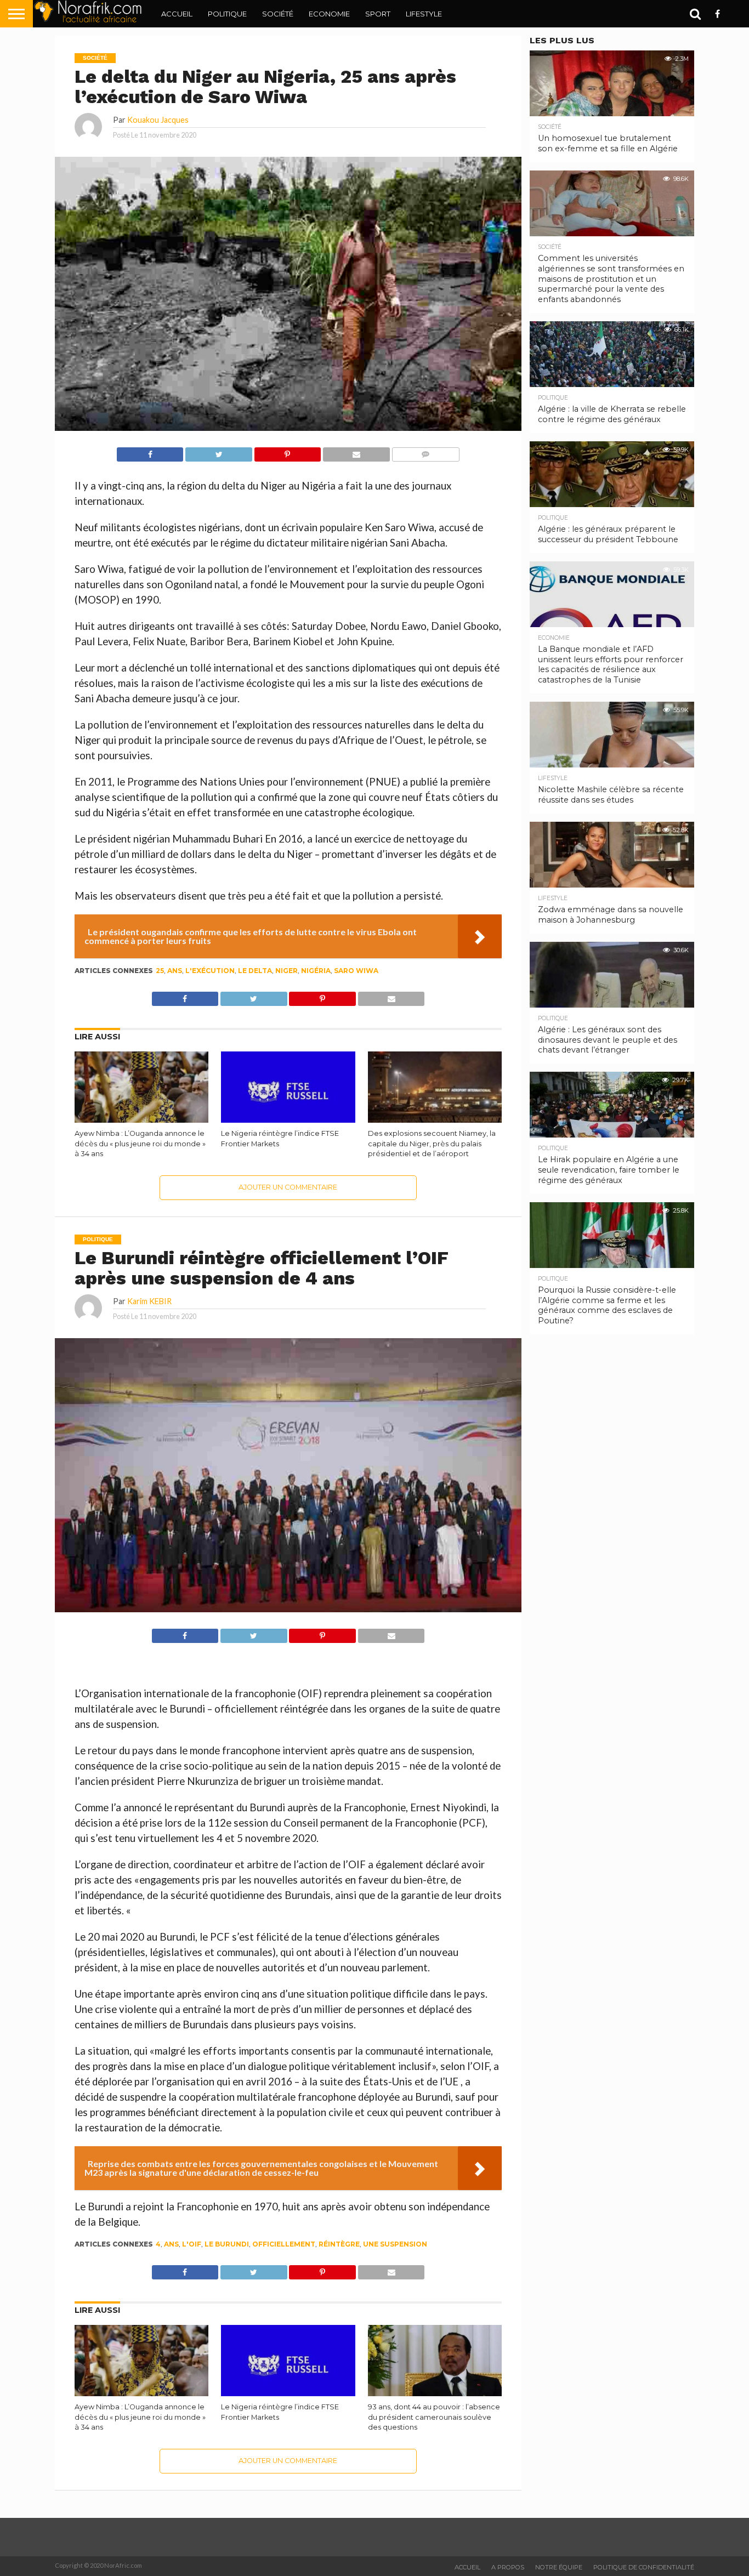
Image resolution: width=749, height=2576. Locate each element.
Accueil (177, 14)
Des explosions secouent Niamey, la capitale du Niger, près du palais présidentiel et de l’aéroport (432, 1144)
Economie (329, 14)
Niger (286, 971)
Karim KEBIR (149, 1301)
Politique (227, 14)
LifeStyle (424, 14)
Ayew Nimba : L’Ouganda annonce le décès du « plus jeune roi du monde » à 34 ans (140, 1144)
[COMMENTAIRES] (425, 451)
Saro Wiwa (356, 971)
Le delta (255, 971)
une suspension (395, 2244)
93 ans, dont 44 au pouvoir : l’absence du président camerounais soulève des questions (434, 2417)
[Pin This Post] (287, 451)
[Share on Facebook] (150, 451)
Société (278, 14)
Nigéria (316, 971)
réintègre (339, 2244)
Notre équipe (559, 2567)
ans (175, 971)
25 (160, 971)
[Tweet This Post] (218, 451)
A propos (508, 2567)
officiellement (284, 2244)
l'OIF (192, 2244)
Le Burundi (227, 2244)
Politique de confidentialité (644, 2567)
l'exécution (210, 971)
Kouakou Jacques (158, 120)
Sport (378, 14)
